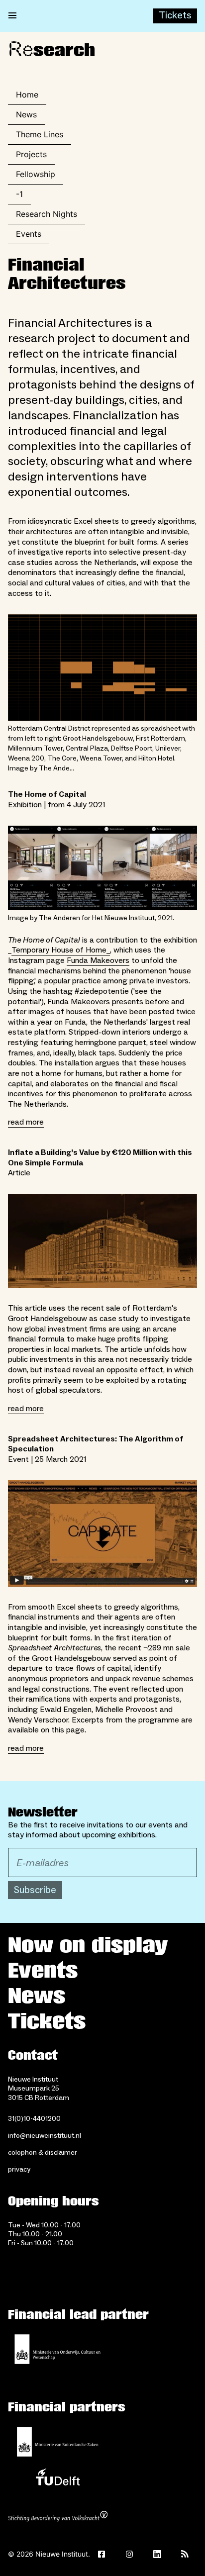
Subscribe (35, 1890)
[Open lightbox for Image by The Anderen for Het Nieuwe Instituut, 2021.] (102, 868)
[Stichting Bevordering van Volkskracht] (58, 2517)
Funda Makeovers (98, 960)
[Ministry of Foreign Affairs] (58, 2442)
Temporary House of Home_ (61, 950)
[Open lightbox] (102, 1241)
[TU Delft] (58, 2480)
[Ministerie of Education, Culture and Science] (58, 2349)
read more (26, 1122)
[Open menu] (12, 16)
